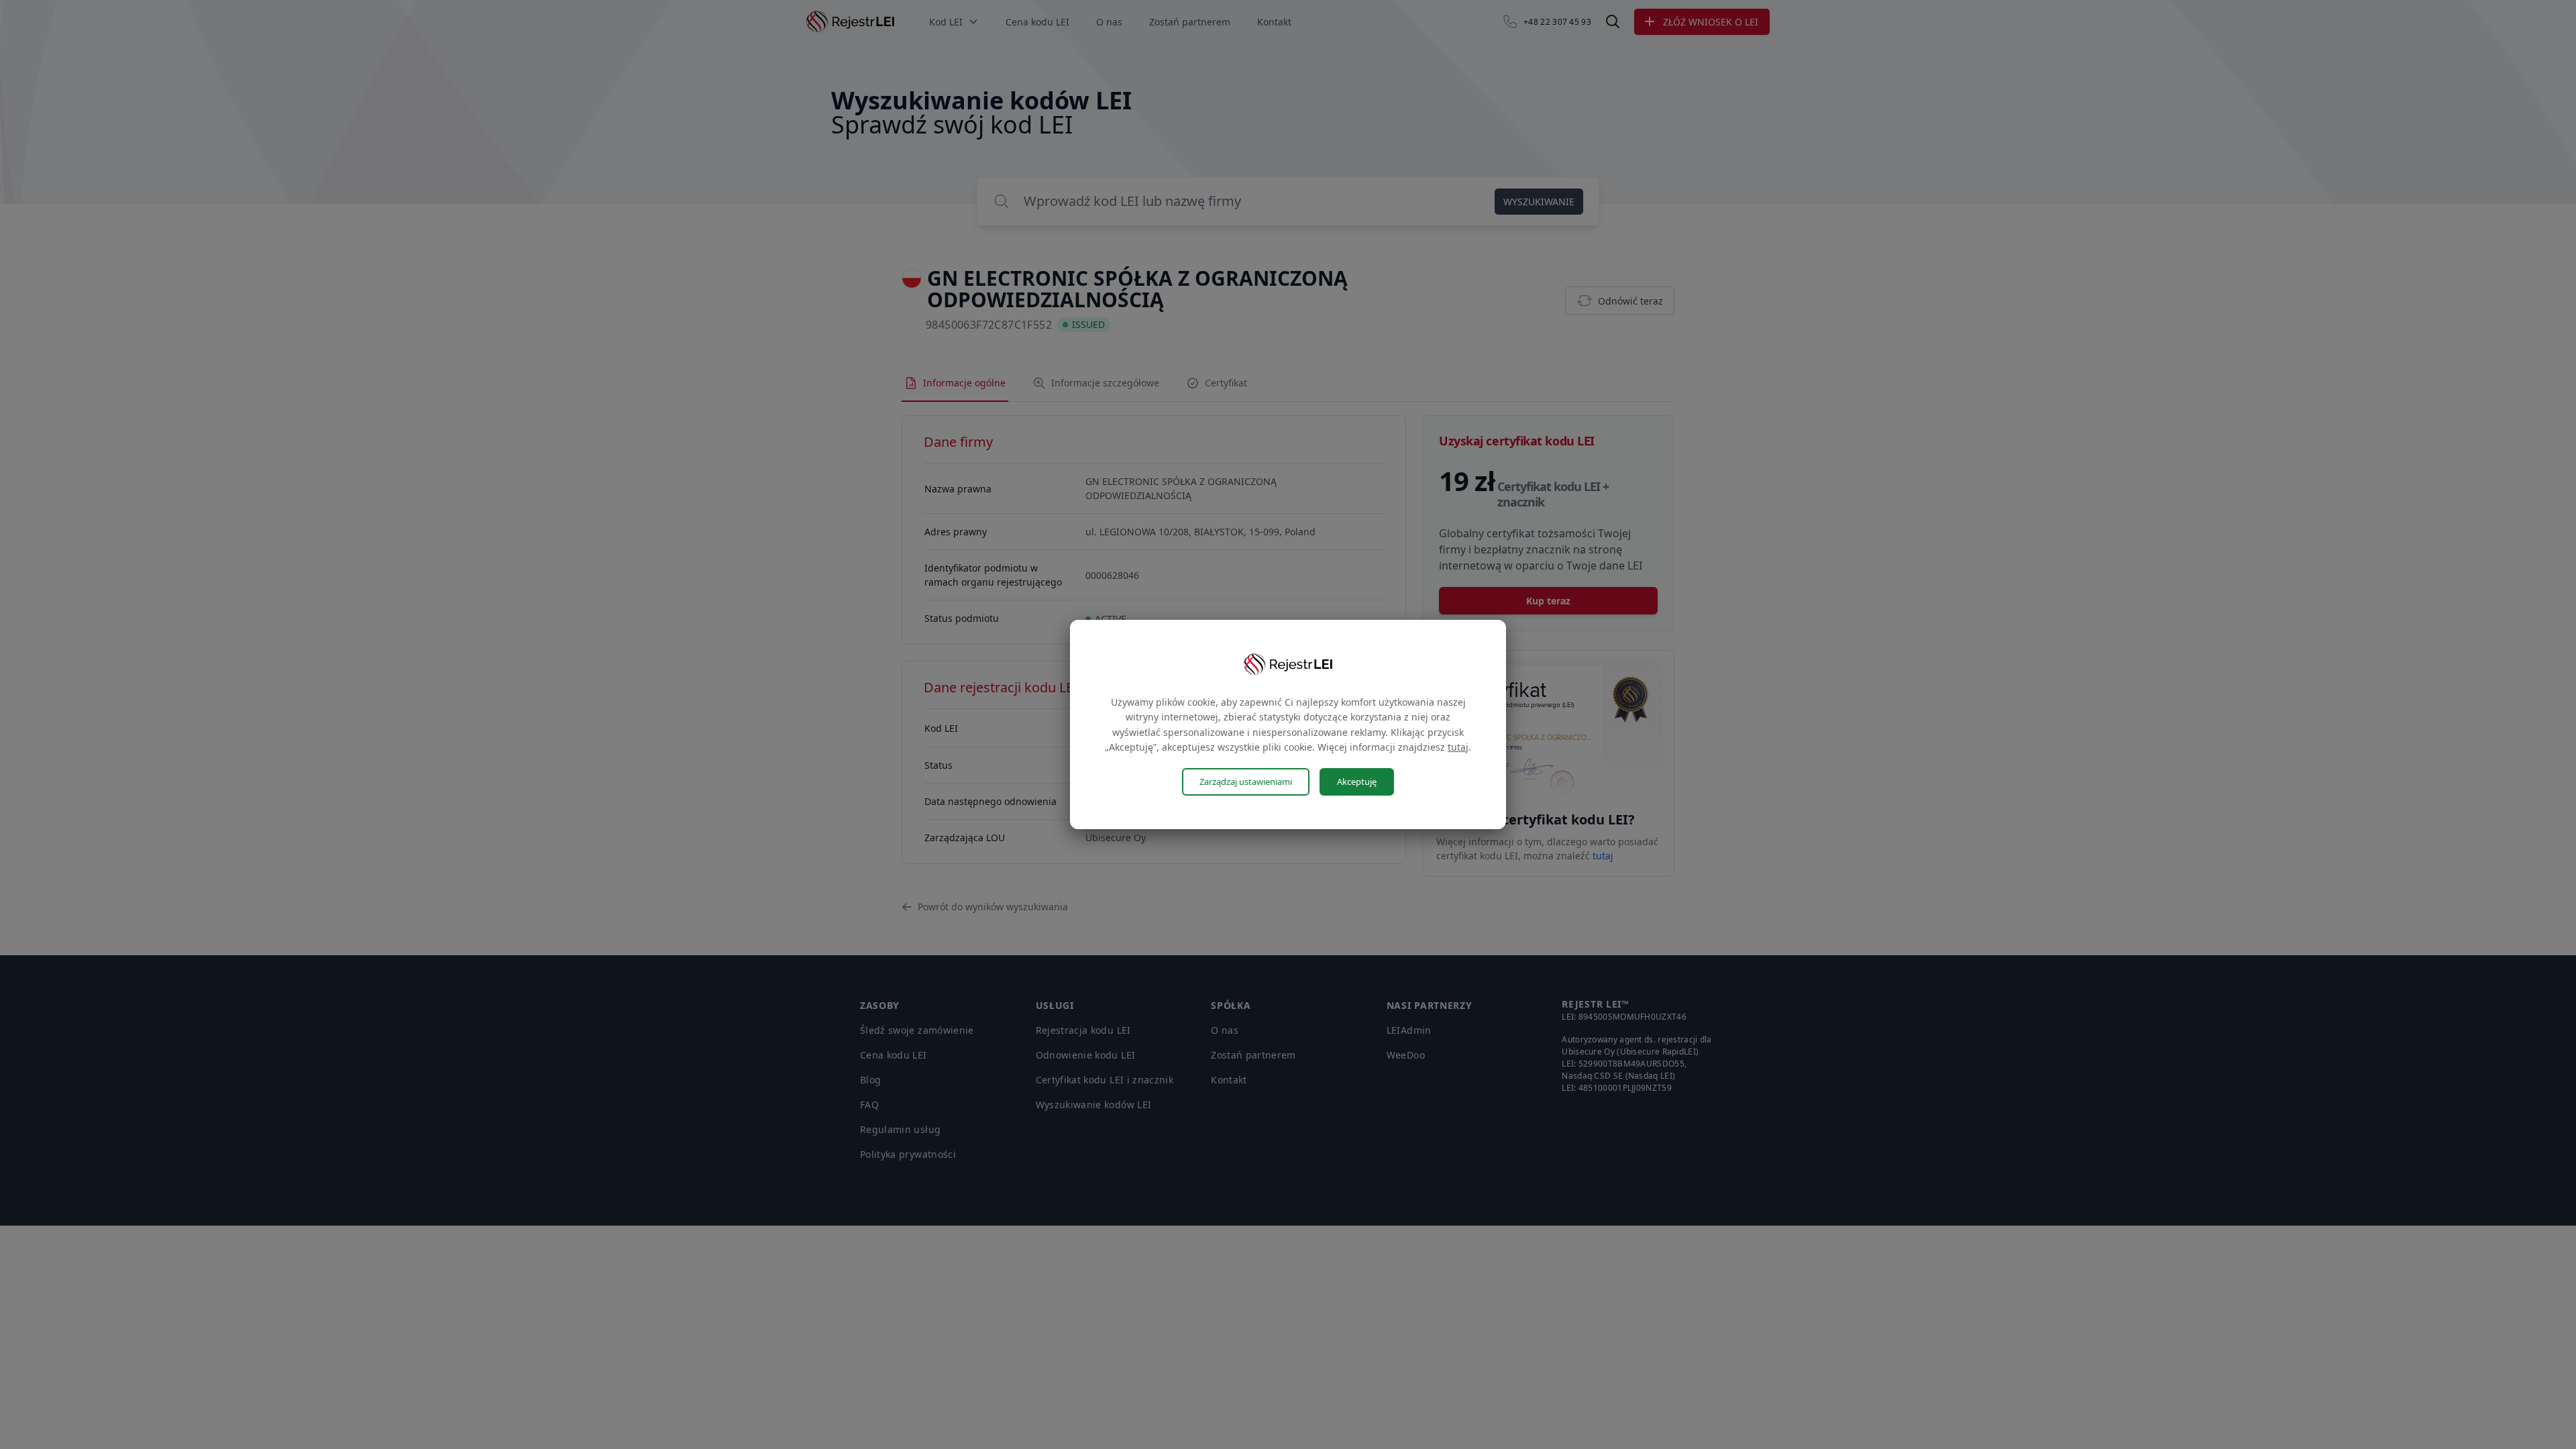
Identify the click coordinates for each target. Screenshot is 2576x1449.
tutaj (1458, 747)
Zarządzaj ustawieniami (1246, 782)
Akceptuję (1357, 782)
